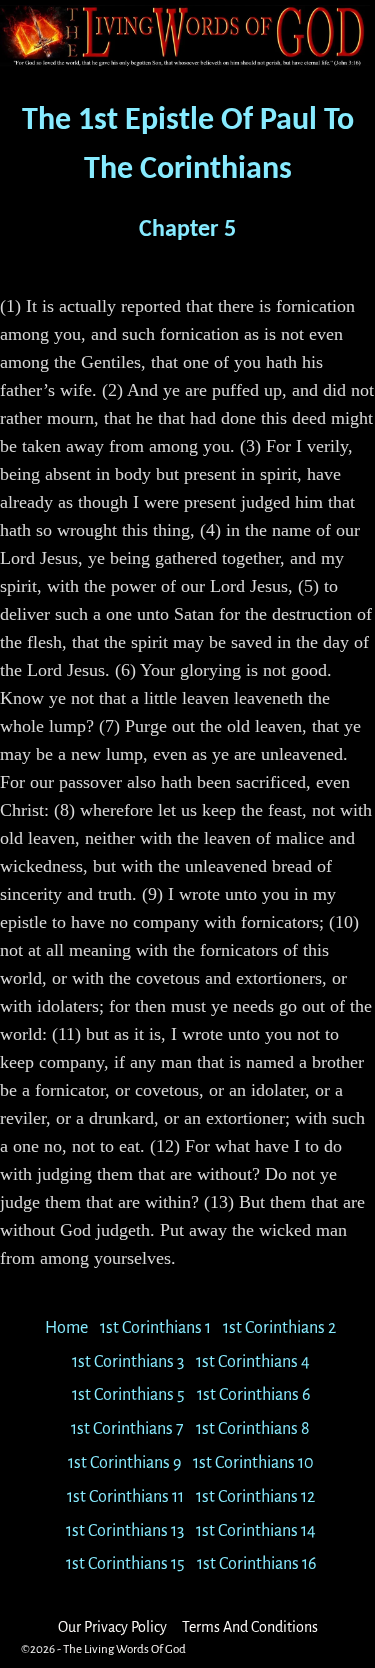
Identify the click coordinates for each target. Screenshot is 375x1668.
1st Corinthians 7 (127, 1429)
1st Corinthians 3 (128, 1362)
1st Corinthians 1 (155, 1328)
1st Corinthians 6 (253, 1395)
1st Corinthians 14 (256, 1531)
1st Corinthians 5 (128, 1395)
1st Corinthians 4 (253, 1362)
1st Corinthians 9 (124, 1463)
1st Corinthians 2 (279, 1328)
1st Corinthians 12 (255, 1497)
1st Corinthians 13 (125, 1531)
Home (66, 1328)
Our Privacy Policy (112, 1627)
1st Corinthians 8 (253, 1429)
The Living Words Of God (124, 1649)
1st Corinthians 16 (256, 1564)
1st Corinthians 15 (125, 1564)
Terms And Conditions (250, 1627)
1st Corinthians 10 (253, 1463)
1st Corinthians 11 (125, 1497)
